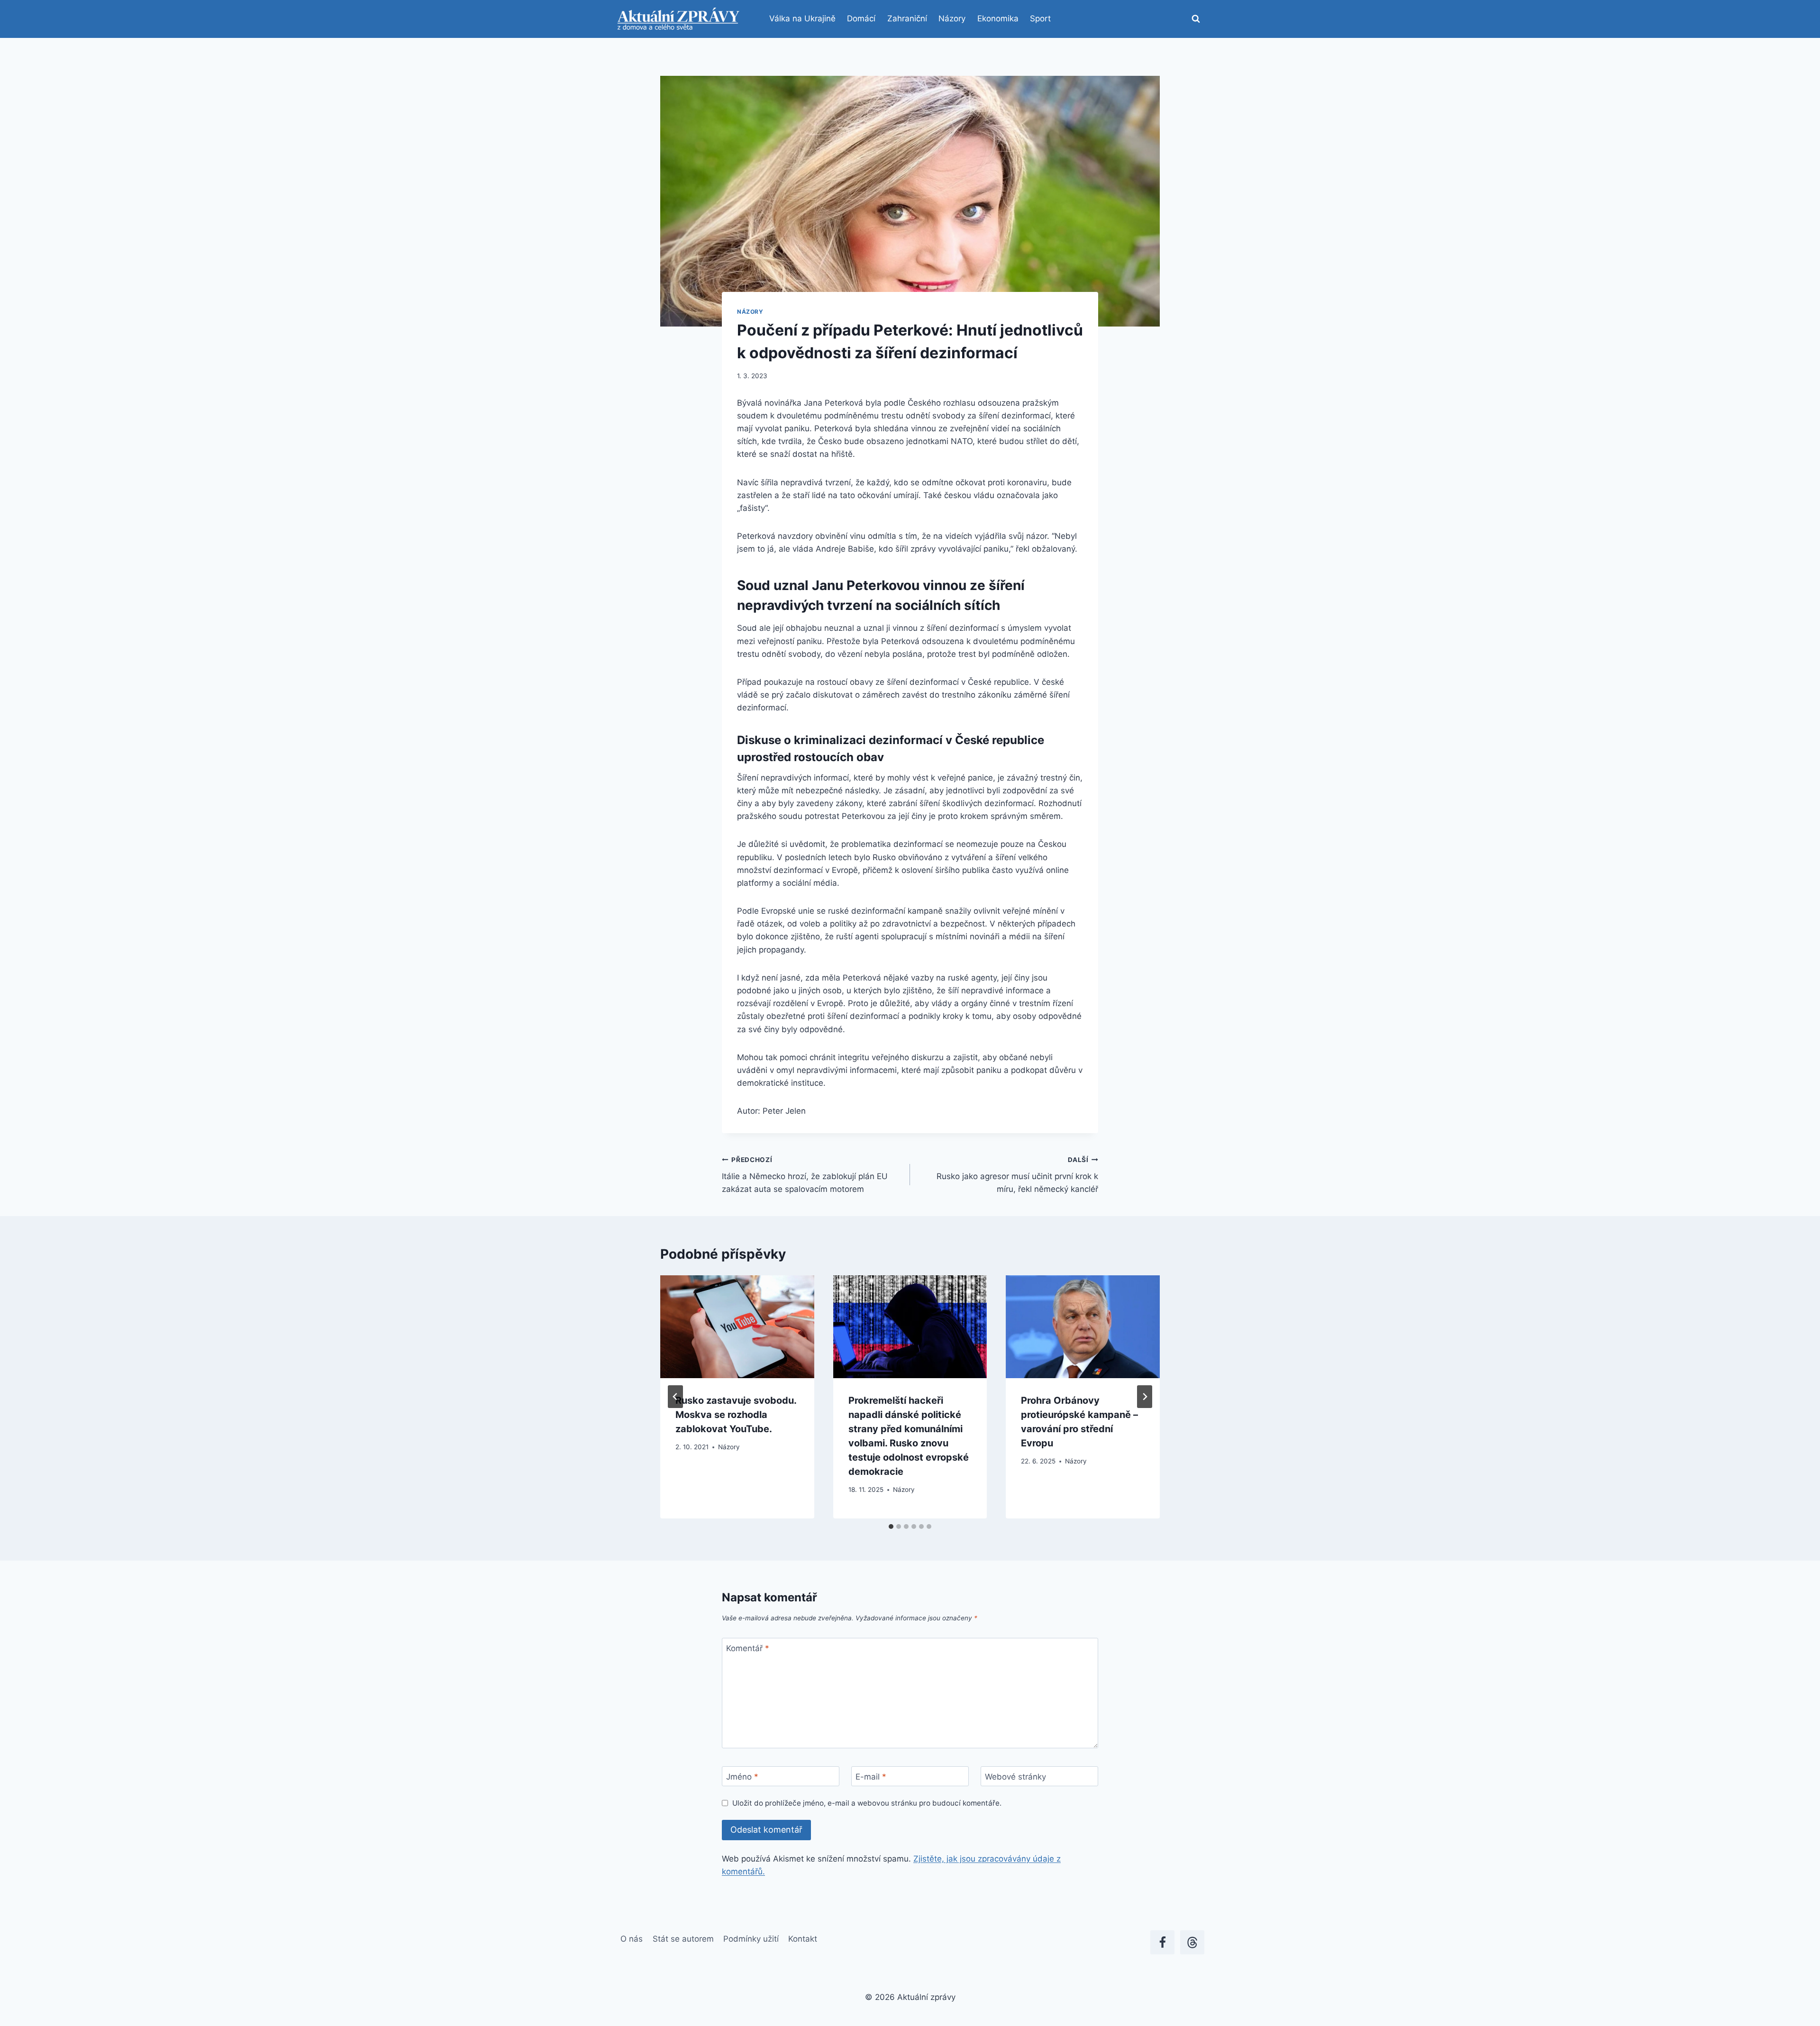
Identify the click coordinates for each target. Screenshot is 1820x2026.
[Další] (1145, 1397)
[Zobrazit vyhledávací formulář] (1196, 19)
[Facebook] (1162, 1942)
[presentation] (737, 1326)
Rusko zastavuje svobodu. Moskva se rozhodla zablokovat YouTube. (736, 1415)
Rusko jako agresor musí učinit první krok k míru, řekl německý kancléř (1017, 1175)
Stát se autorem (683, 1939)
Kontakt (803, 1939)
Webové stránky (1015, 1777)
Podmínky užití (751, 1939)
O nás (632, 1939)
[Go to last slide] (675, 1397)
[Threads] (1192, 1942)
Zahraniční (907, 18)
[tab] (891, 1526)
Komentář (748, 1648)
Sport (1040, 18)
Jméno (742, 1777)
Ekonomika (998, 18)
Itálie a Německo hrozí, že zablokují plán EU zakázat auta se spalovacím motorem (805, 1175)
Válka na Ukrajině (802, 18)
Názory (952, 18)
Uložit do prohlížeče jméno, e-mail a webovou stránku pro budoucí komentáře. (867, 1803)
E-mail (871, 1777)
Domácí (861, 18)
